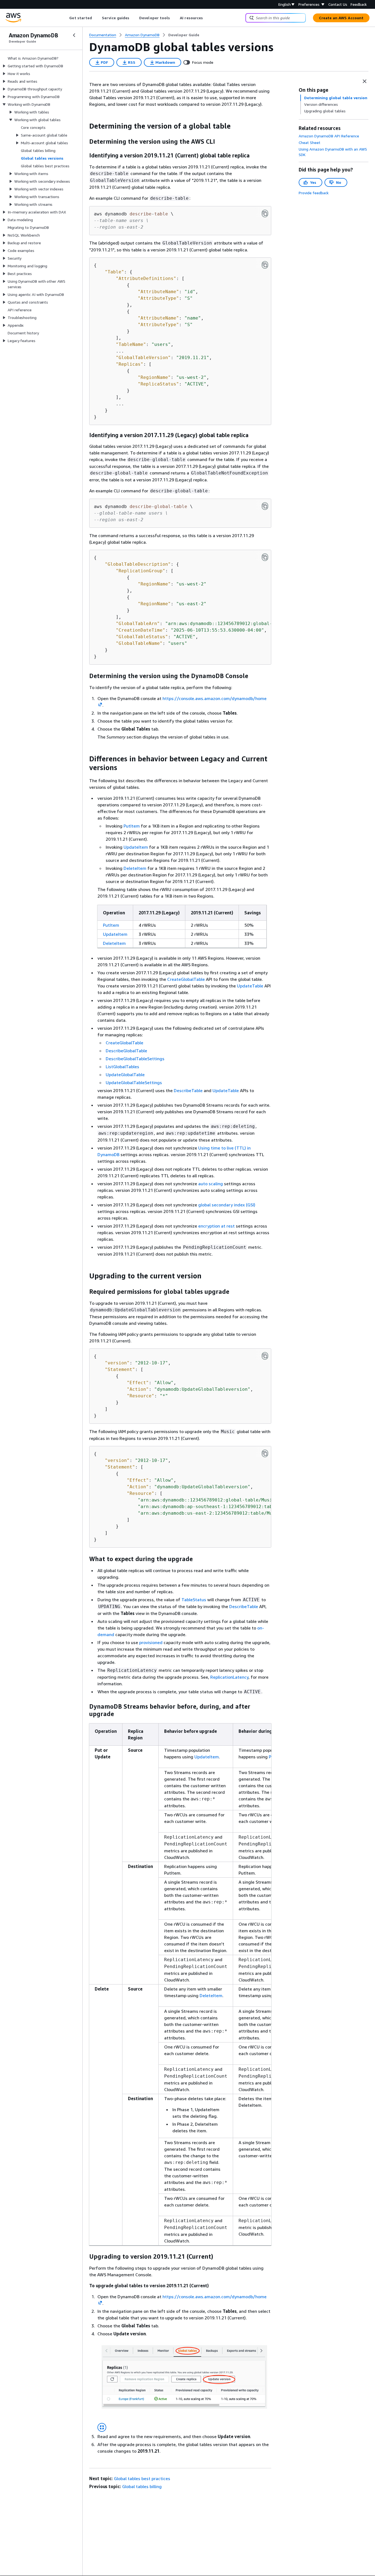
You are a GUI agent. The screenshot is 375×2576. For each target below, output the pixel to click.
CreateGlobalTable (186, 979)
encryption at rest (216, 1226)
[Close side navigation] (74, 35)
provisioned (151, 1642)
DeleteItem (135, 868)
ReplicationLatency (229, 1677)
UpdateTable (250, 986)
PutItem (132, 826)
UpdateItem (136, 847)
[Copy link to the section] (85, 126)
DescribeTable (188, 1090)
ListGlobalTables (122, 1067)
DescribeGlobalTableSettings (135, 1059)
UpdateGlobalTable (125, 1075)
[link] (184, 35)
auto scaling (211, 1184)
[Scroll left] (65, 18)
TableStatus (194, 1600)
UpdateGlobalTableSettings (134, 1082)
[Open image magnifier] (102, 2427)
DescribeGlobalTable (126, 1051)
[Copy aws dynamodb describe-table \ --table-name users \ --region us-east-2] (265, 213)
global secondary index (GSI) (227, 1205)
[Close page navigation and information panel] (365, 81)
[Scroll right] (207, 18)
